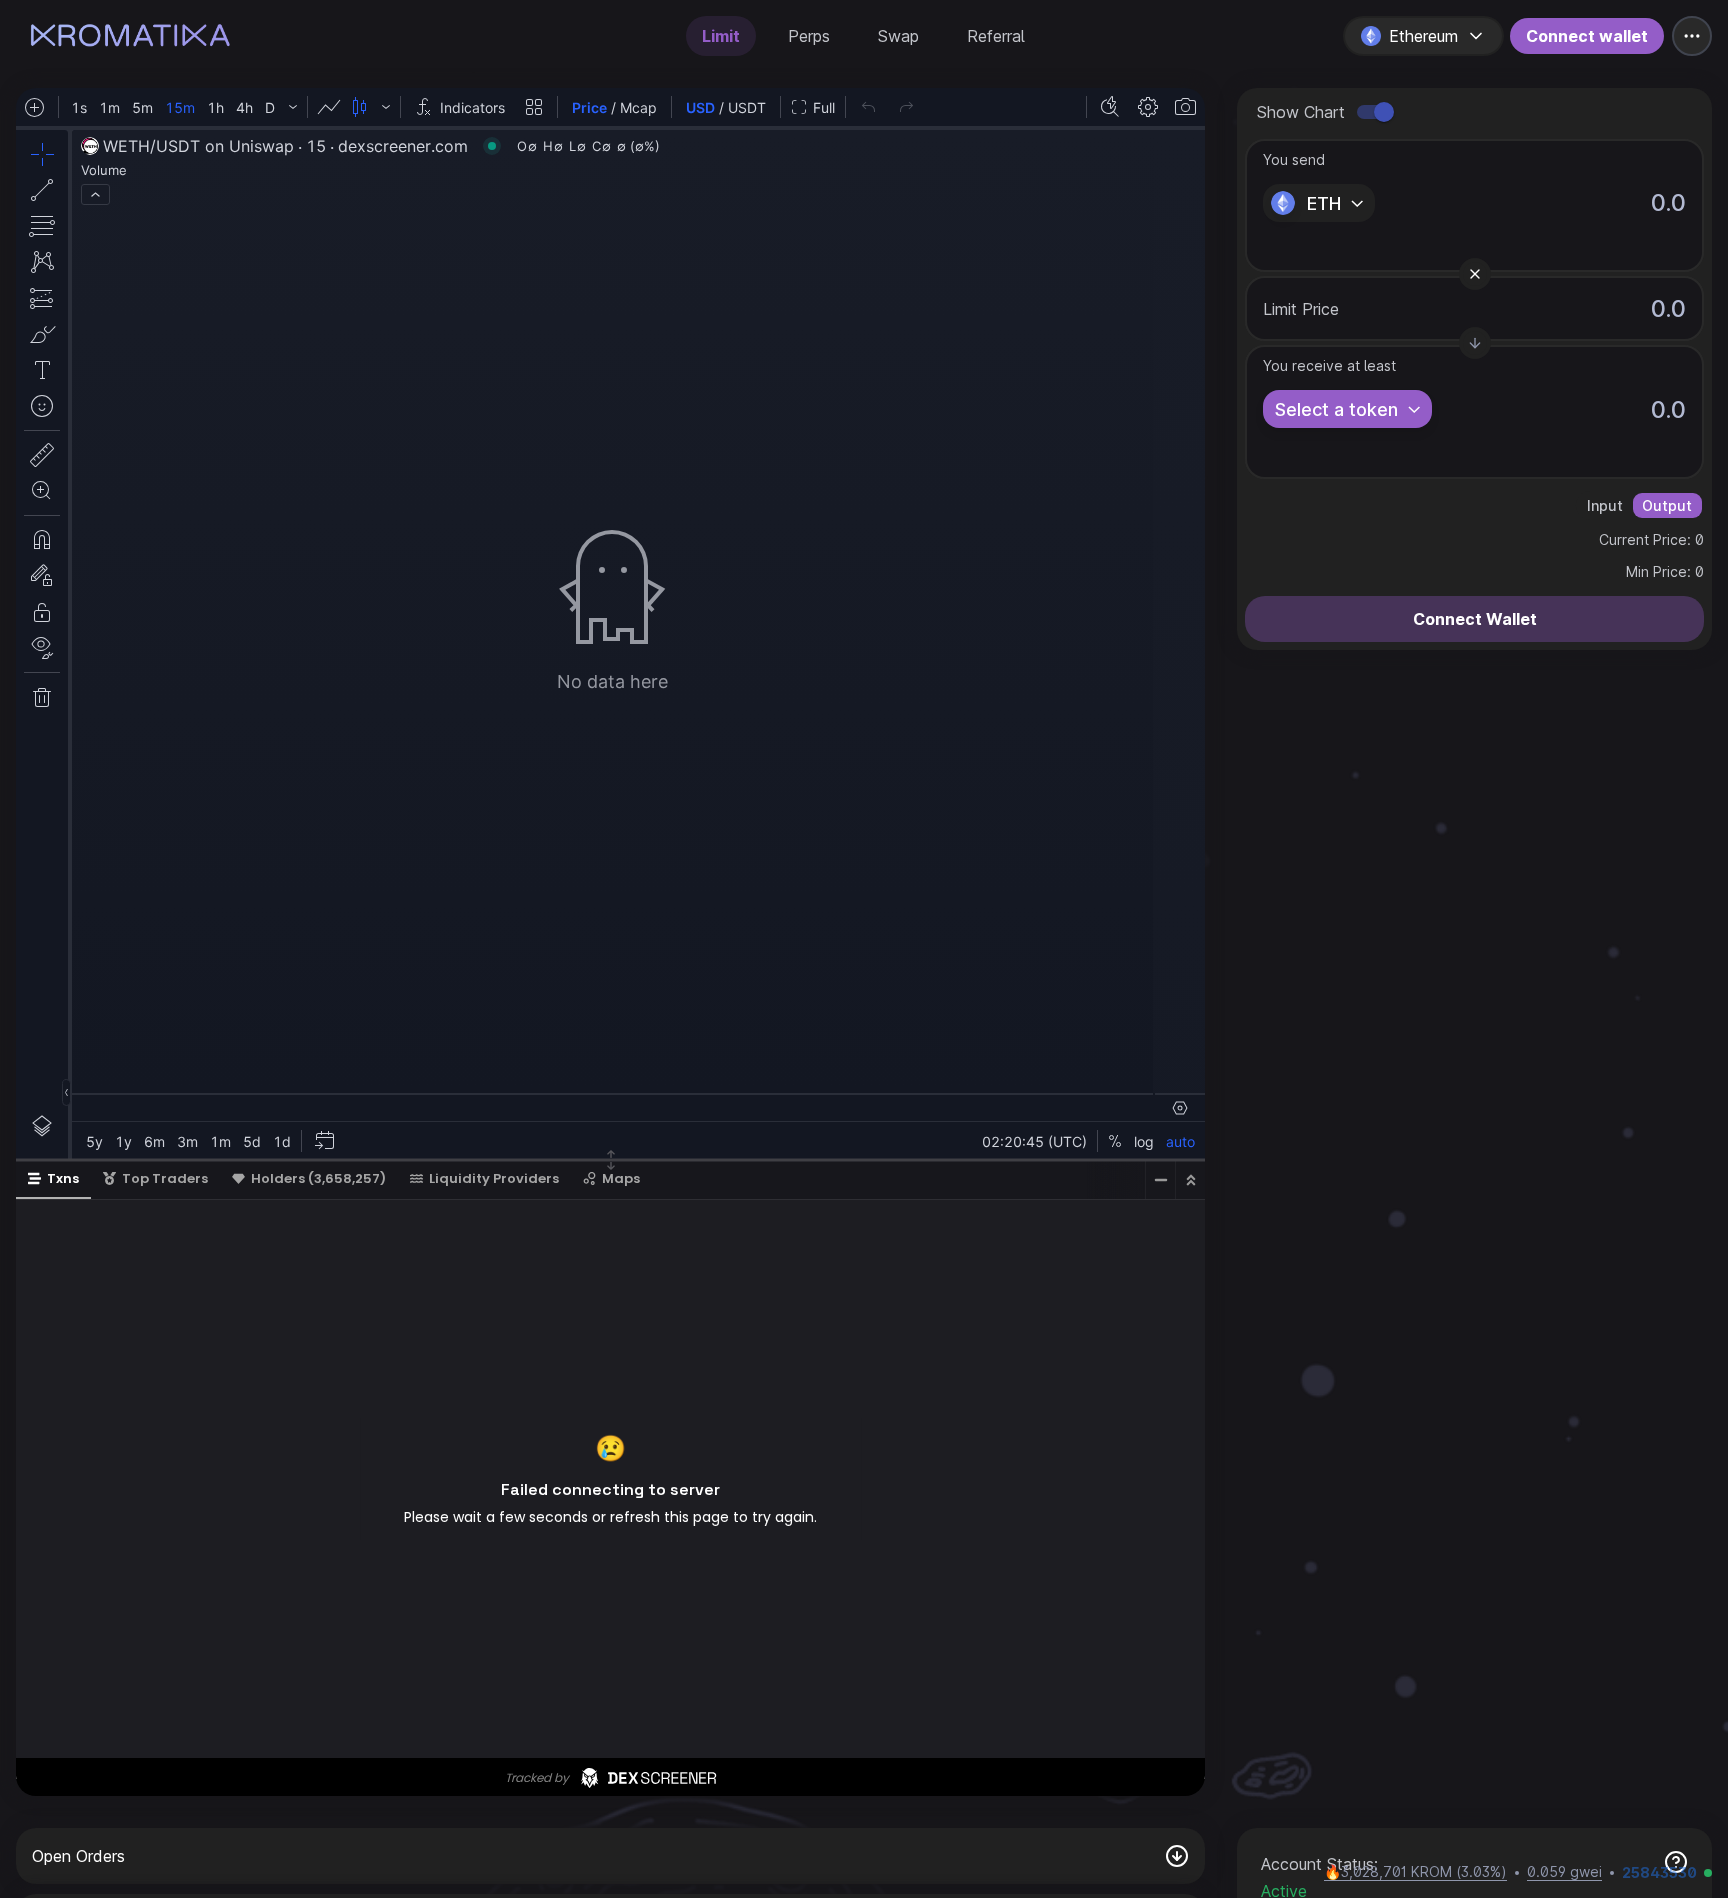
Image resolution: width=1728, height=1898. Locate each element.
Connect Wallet (1475, 619)
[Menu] (1692, 36)
